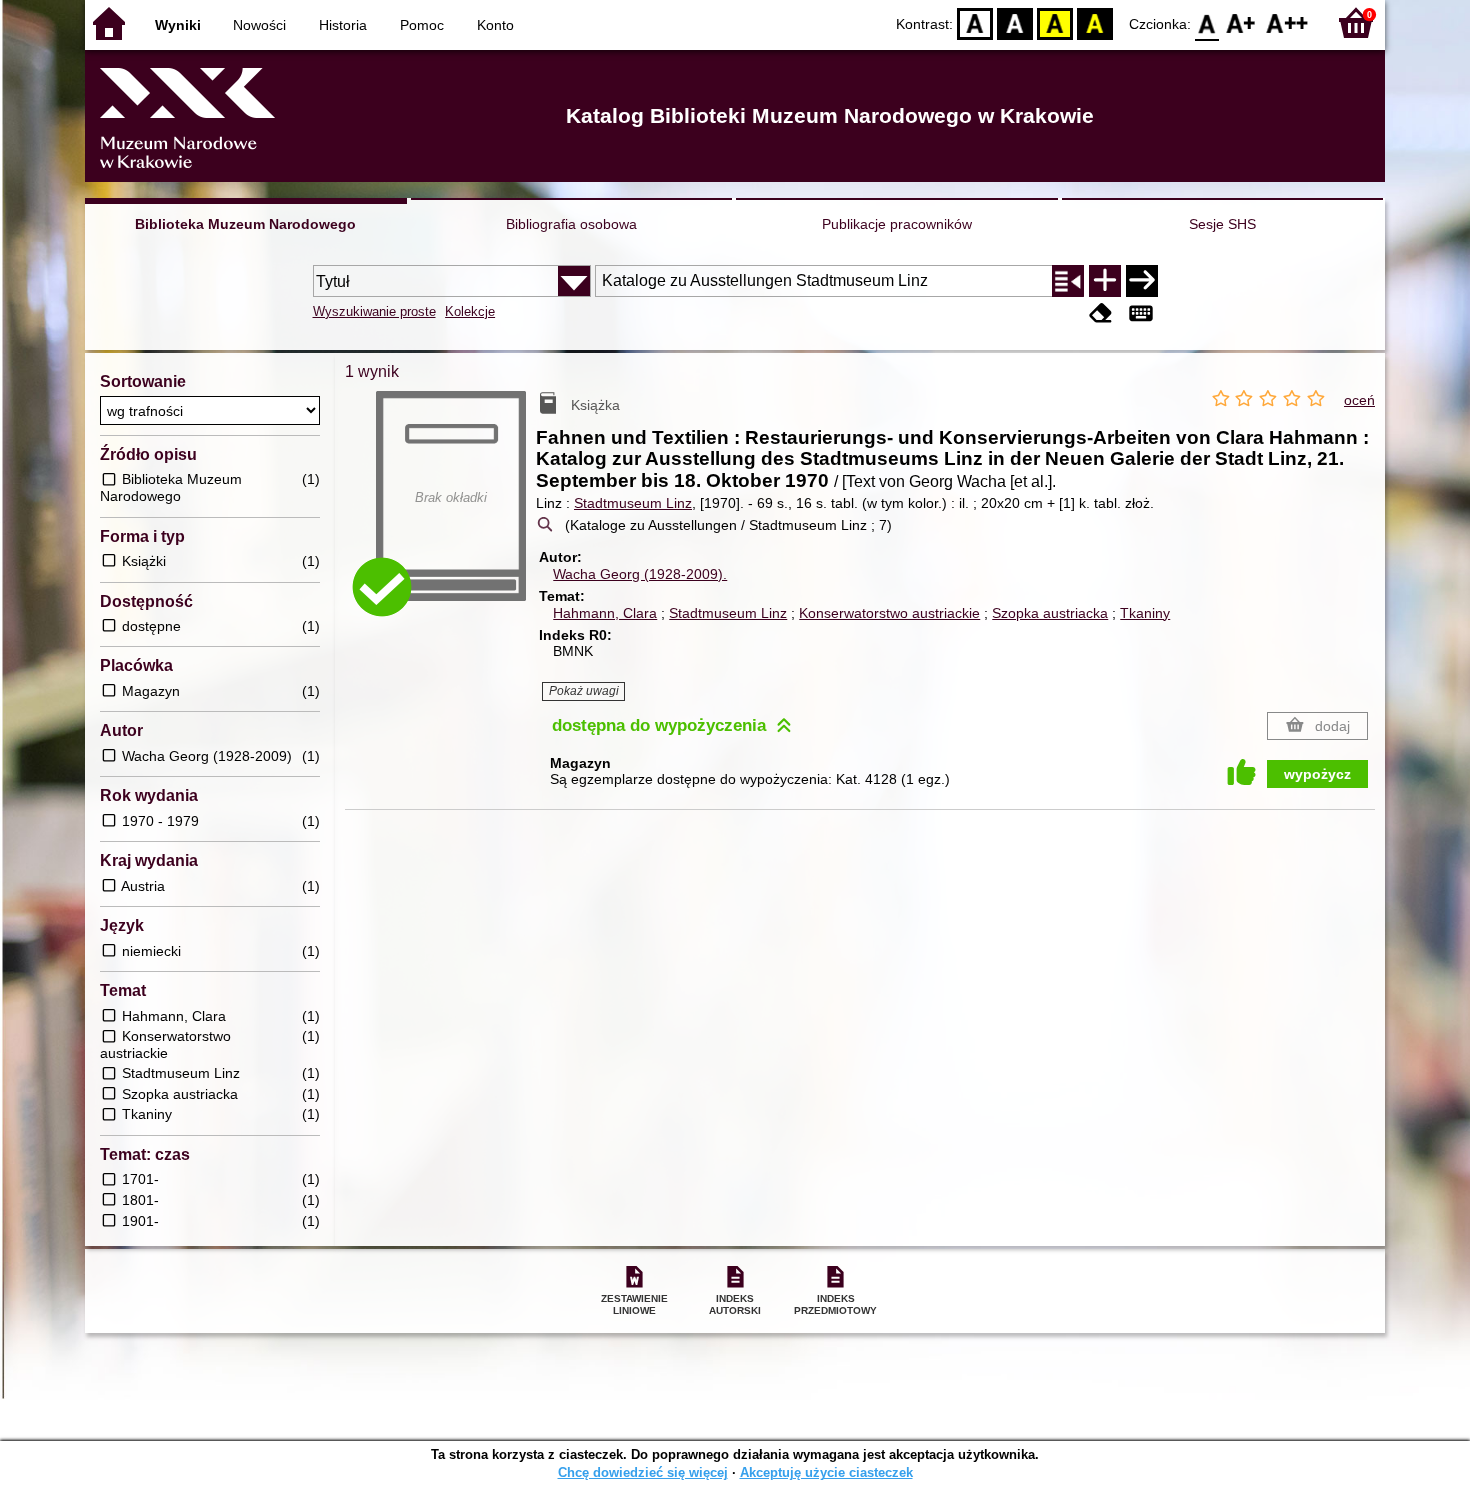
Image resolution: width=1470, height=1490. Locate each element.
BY (1095, 22)
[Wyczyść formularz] (1101, 313)
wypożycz (1317, 774)
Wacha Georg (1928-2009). (640, 574)
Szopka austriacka (1050, 613)
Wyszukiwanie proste (374, 311)
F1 (1241, 22)
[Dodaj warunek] (1105, 281)
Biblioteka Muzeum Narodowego (245, 224)
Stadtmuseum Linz (633, 503)
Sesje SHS (1222, 224)
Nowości (259, 25)
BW (1015, 22)
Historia (343, 25)
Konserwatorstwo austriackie (889, 613)
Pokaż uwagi (584, 691)
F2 (1287, 22)
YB (1055, 22)
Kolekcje (470, 311)
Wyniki (178, 25)
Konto (495, 25)
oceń (1359, 400)
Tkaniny (1145, 613)
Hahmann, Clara (605, 613)
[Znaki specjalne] (1141, 313)
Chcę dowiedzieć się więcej (643, 1472)
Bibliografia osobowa (571, 224)
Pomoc (422, 25)
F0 (1207, 22)
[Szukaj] (1142, 281)
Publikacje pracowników (897, 224)
